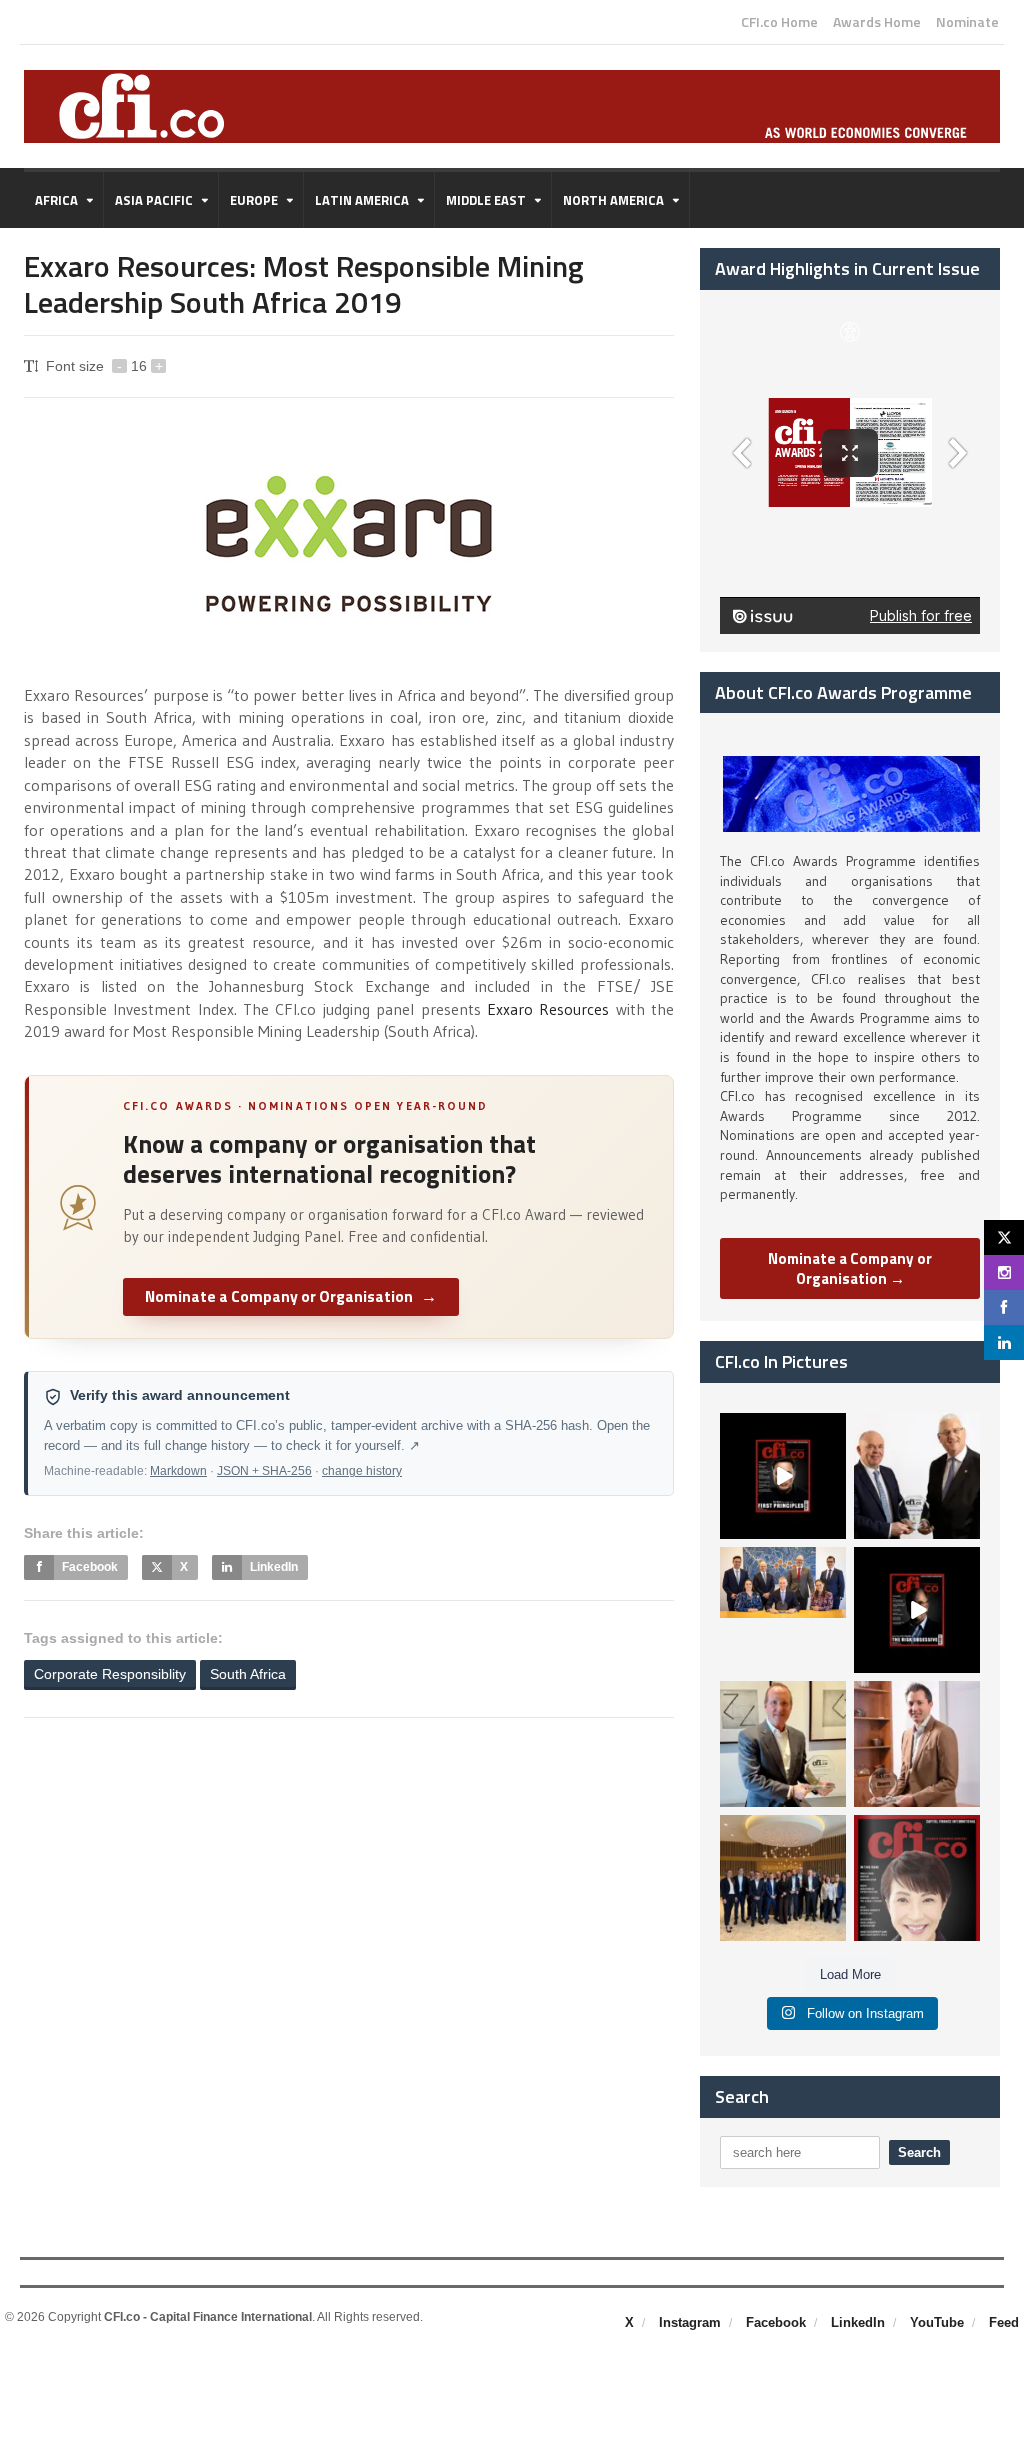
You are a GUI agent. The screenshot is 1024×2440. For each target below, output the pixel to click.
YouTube (937, 2322)
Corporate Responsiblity (110, 1674)
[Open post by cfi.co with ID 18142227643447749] (783, 1744)
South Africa (248, 1674)
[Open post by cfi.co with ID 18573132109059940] (783, 1610)
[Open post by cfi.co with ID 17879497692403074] (917, 1476)
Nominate (967, 22)
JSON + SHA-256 (264, 1471)
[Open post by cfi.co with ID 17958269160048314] (917, 1610)
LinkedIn (858, 2322)
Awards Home (877, 22)
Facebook (776, 2322)
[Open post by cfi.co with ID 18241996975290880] (917, 1878)
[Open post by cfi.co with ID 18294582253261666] (783, 1878)
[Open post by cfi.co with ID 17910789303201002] (783, 1476)
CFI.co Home (779, 22)
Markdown (178, 1471)
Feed (1004, 2322)
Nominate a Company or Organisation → (850, 1268)
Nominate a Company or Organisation (291, 1296)
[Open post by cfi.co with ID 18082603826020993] (917, 1744)
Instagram (690, 2322)
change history (362, 1471)
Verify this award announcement (180, 1395)
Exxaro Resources (548, 1009)
